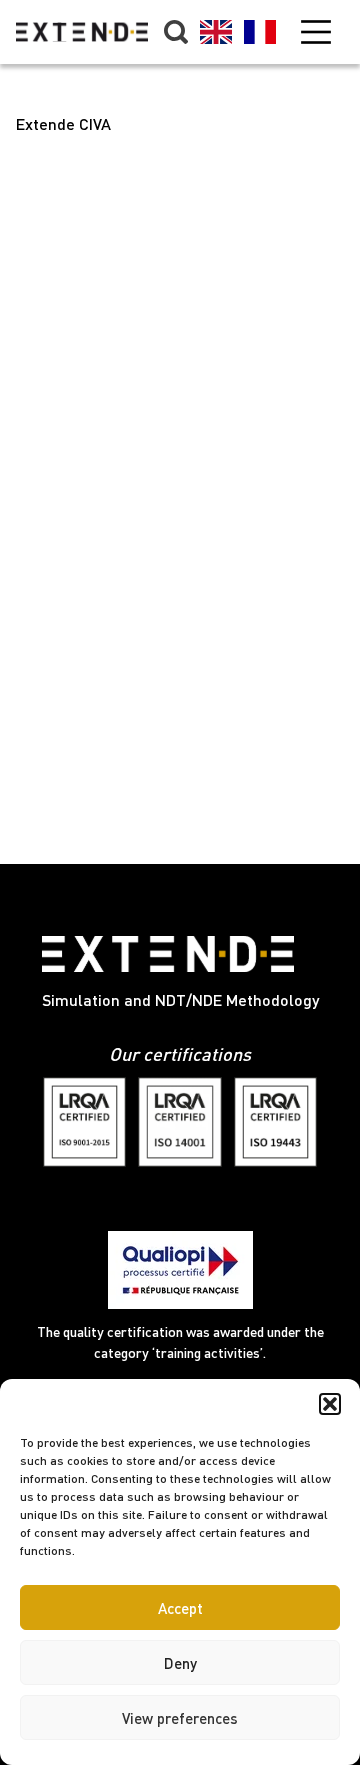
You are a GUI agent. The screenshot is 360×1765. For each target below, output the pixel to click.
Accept (180, 1608)
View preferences (180, 1718)
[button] (330, 1404)
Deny (180, 1663)
